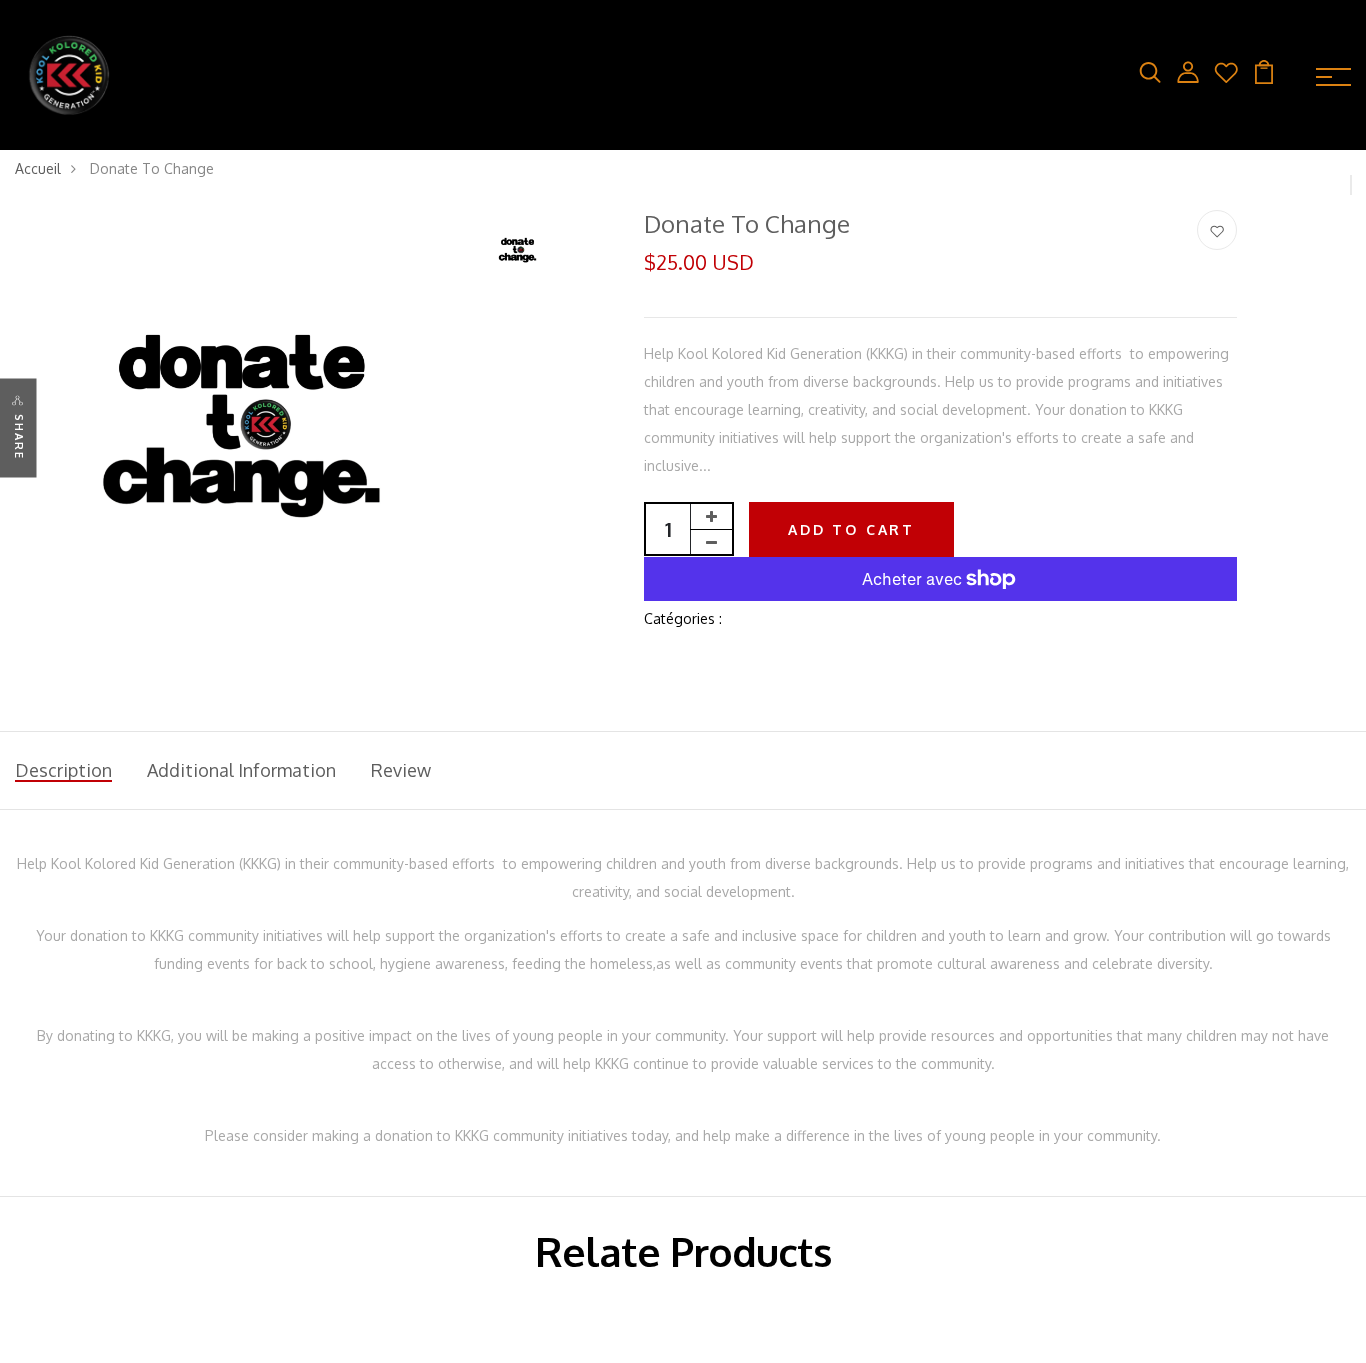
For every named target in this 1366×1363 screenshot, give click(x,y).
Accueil (38, 168)
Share (19, 436)
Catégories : (683, 618)
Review (401, 770)
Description (63, 770)
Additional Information (241, 770)
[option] (241, 436)
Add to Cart (851, 529)
